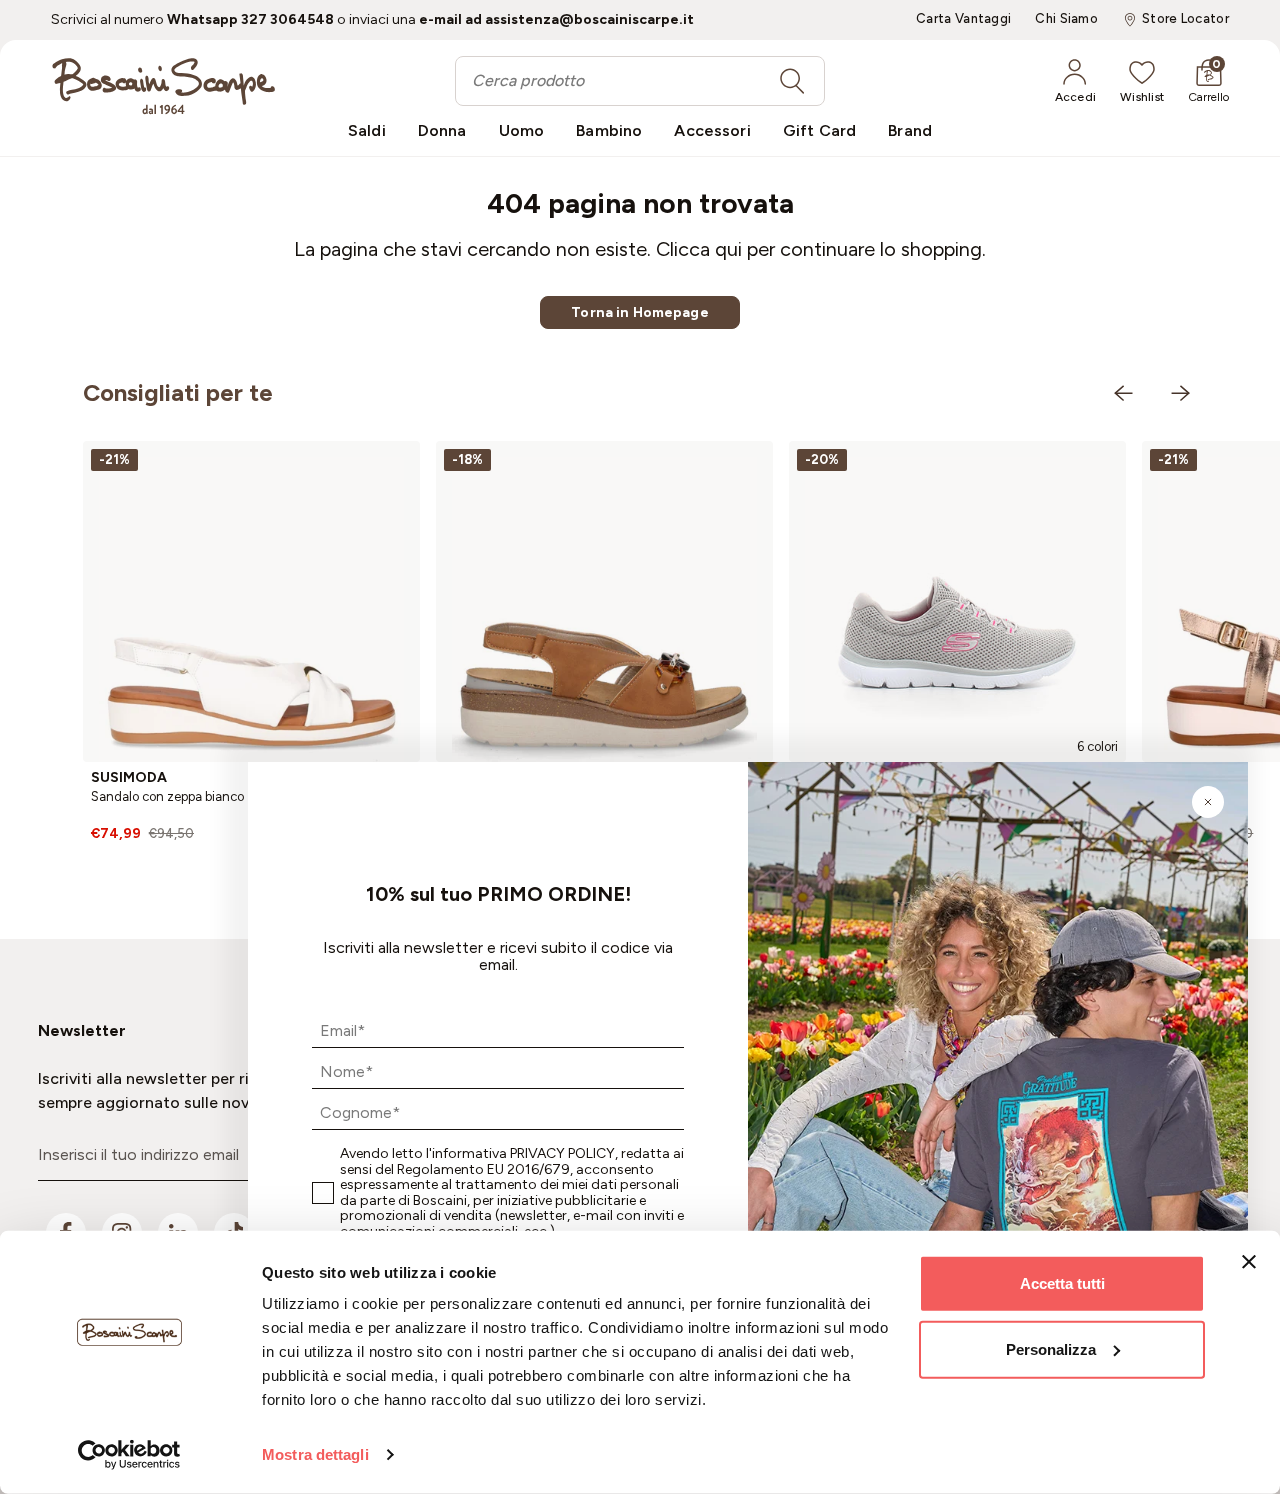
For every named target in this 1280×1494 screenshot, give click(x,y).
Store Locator (1185, 19)
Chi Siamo (1066, 19)
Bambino (609, 130)
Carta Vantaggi (963, 19)
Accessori (712, 130)
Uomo (522, 130)
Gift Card (819, 130)
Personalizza (1051, 1348)
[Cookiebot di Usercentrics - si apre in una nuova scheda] (129, 1455)
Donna (442, 130)
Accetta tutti (1062, 1283)
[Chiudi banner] (1249, 1262)
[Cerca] (792, 81)
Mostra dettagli (315, 1454)
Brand (910, 130)
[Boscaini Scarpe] (163, 86)
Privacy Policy (562, 1153)
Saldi (367, 130)
